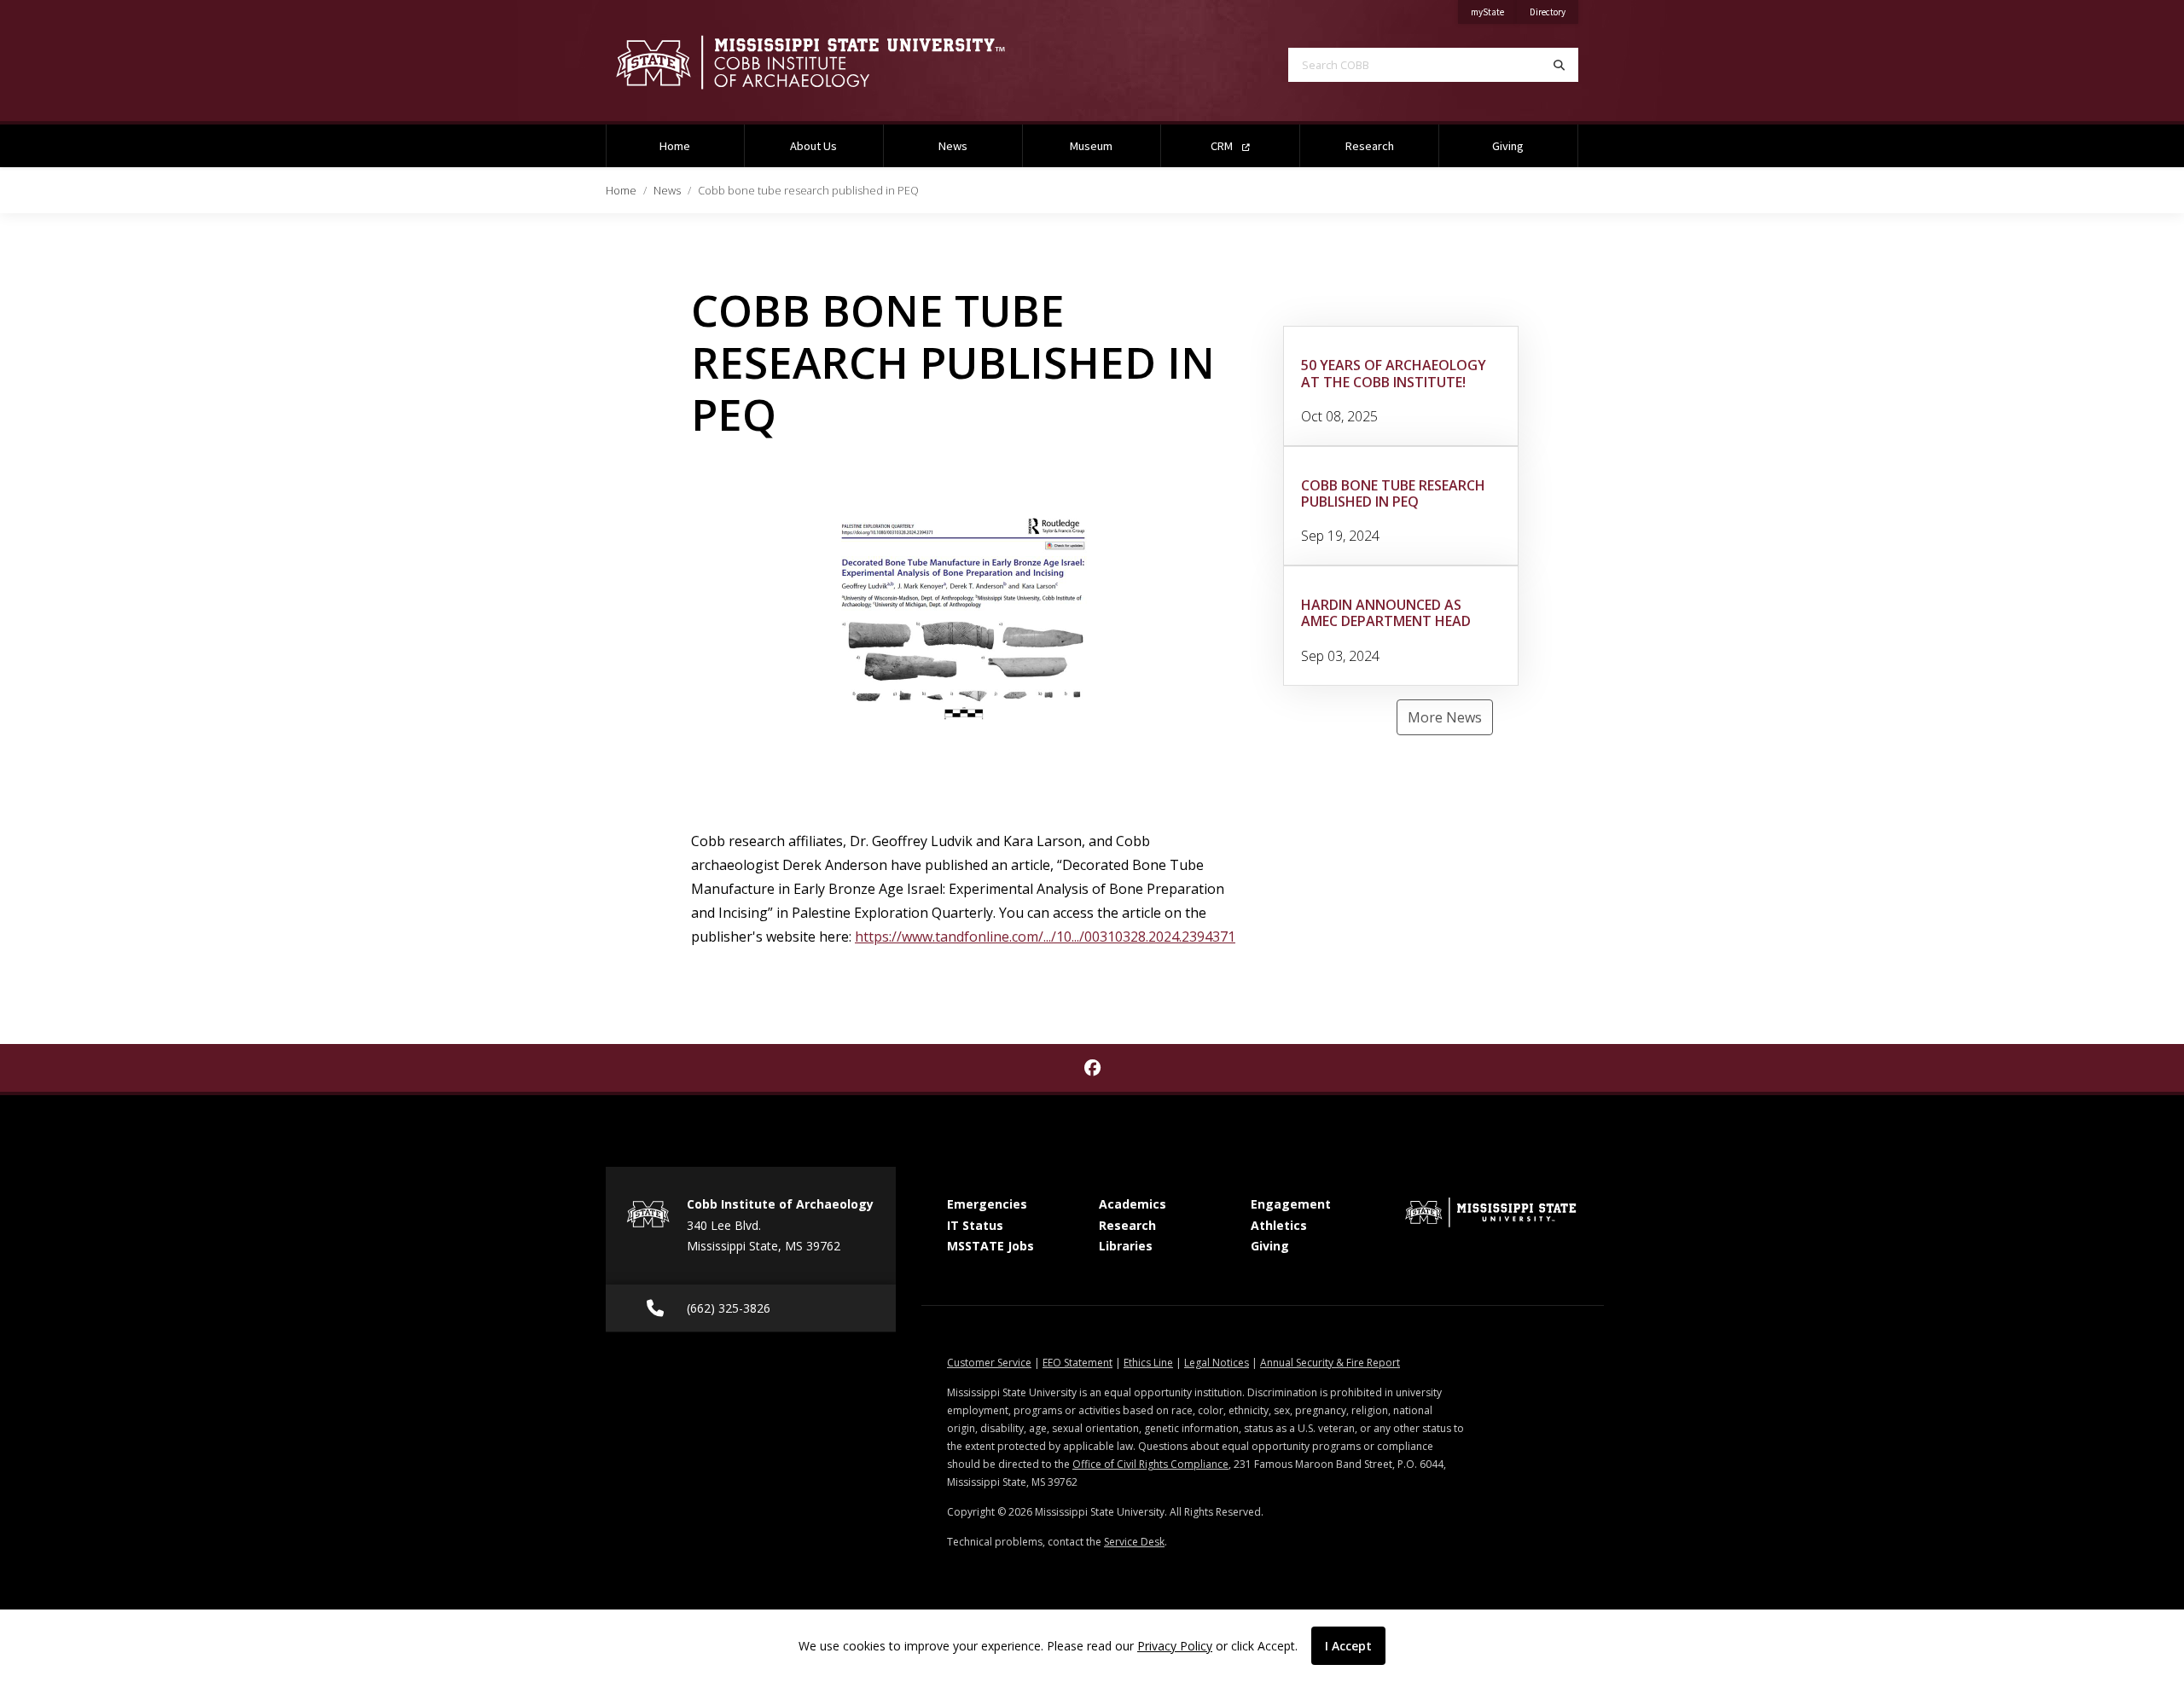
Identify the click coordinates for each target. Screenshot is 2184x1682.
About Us (813, 146)
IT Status (975, 1225)
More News (1445, 717)
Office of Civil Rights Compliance (1150, 1464)
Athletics (1279, 1225)
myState (1494, 12)
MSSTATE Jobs (990, 1246)
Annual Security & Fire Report (1330, 1363)
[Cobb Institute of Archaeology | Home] (836, 62)
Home (675, 146)
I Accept (1348, 1646)
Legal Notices (1217, 1363)
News (953, 146)
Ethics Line (1148, 1363)
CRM (1223, 146)
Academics (1133, 1204)
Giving (1508, 146)
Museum (1091, 146)
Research (1370, 146)
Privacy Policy (1175, 1646)
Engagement (1291, 1204)
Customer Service (989, 1363)
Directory (1554, 12)
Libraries (1126, 1246)
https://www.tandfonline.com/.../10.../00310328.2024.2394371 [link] (1045, 937)
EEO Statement (1077, 1363)
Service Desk (1134, 1542)
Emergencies (987, 1204)
